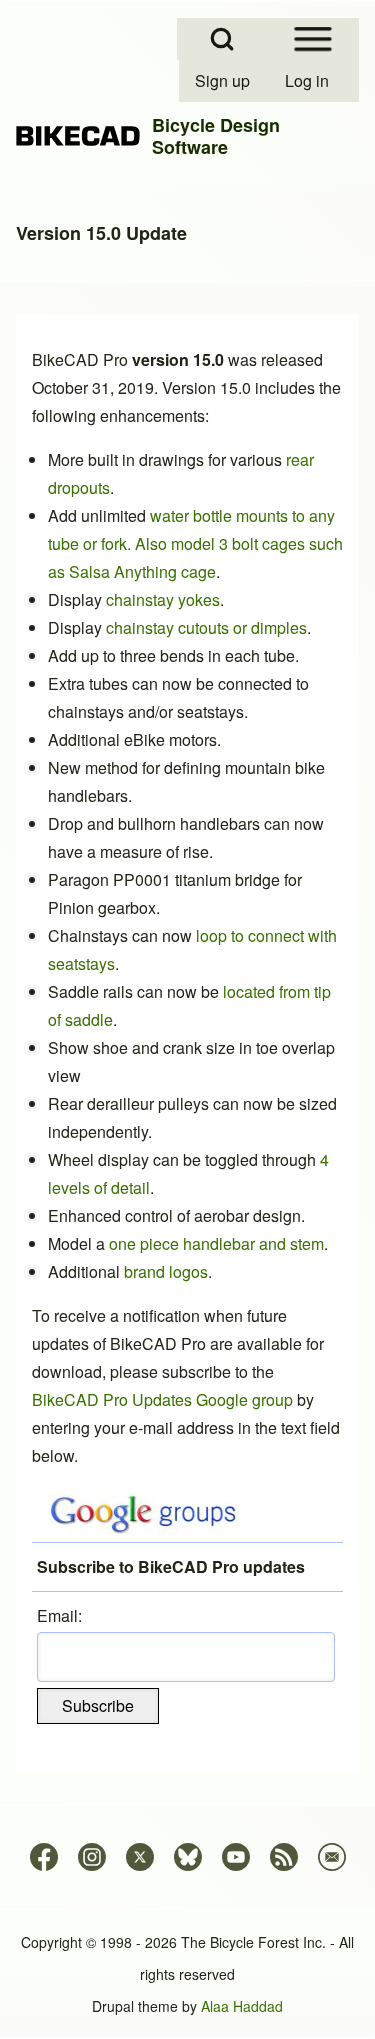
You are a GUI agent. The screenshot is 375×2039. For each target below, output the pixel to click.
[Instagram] (92, 1857)
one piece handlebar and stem (216, 1243)
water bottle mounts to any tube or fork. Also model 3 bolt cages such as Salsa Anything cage (195, 543)
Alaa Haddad (242, 2006)
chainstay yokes (163, 599)
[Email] (332, 1857)
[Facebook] (44, 1857)
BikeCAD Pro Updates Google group (162, 1399)
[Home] (78, 136)
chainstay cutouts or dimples (206, 627)
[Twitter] (140, 1857)
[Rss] (284, 1857)
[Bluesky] (188, 1857)
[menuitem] (224, 81)
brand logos (166, 1271)
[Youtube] (236, 1857)
